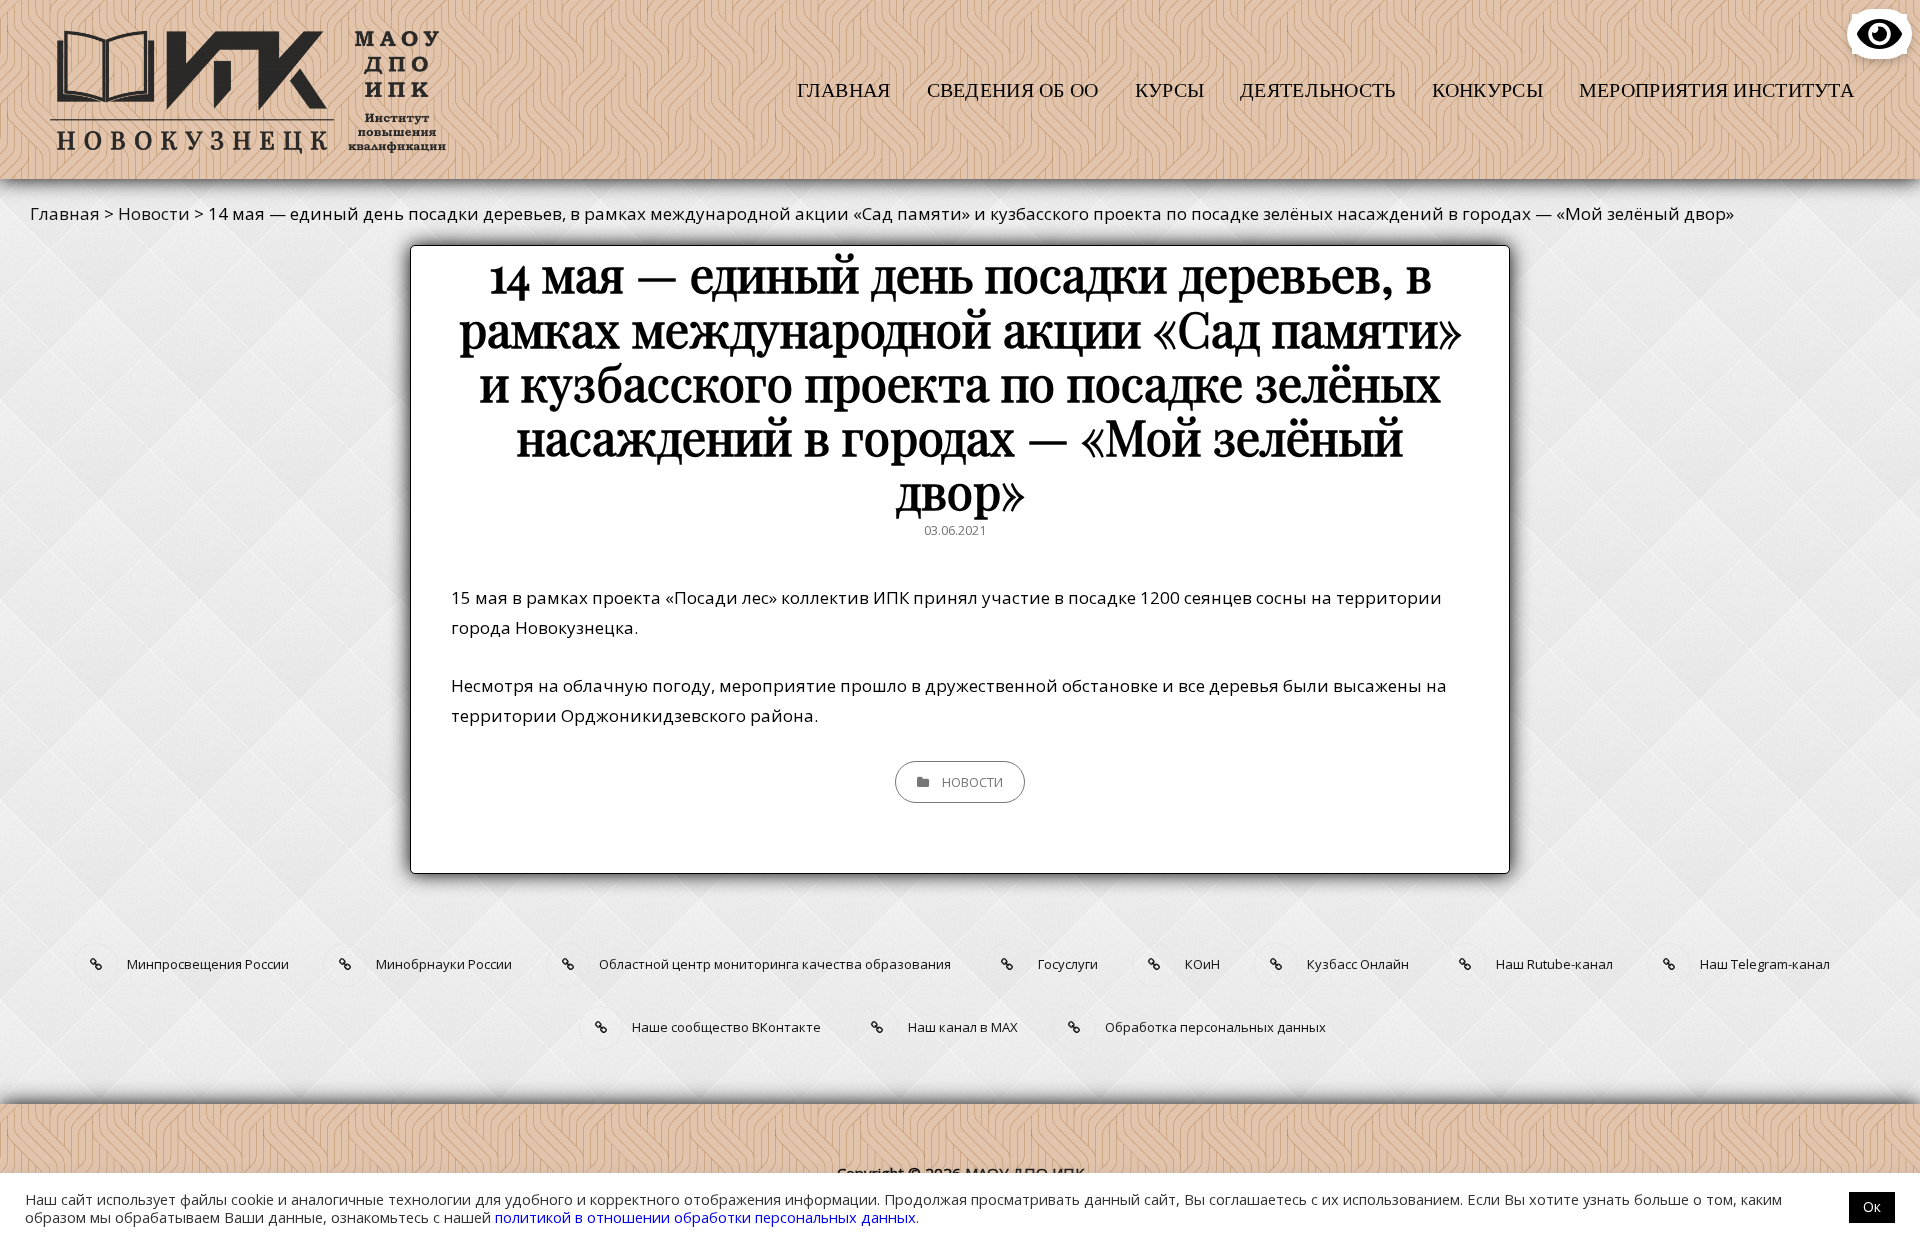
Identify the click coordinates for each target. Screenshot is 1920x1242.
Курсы (1169, 89)
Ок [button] (1872, 1206)
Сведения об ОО (1013, 89)
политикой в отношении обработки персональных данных (705, 1217)
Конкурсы (1487, 89)
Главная (844, 89)
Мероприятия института (1716, 89)
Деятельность (1317, 89)
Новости (972, 782)
